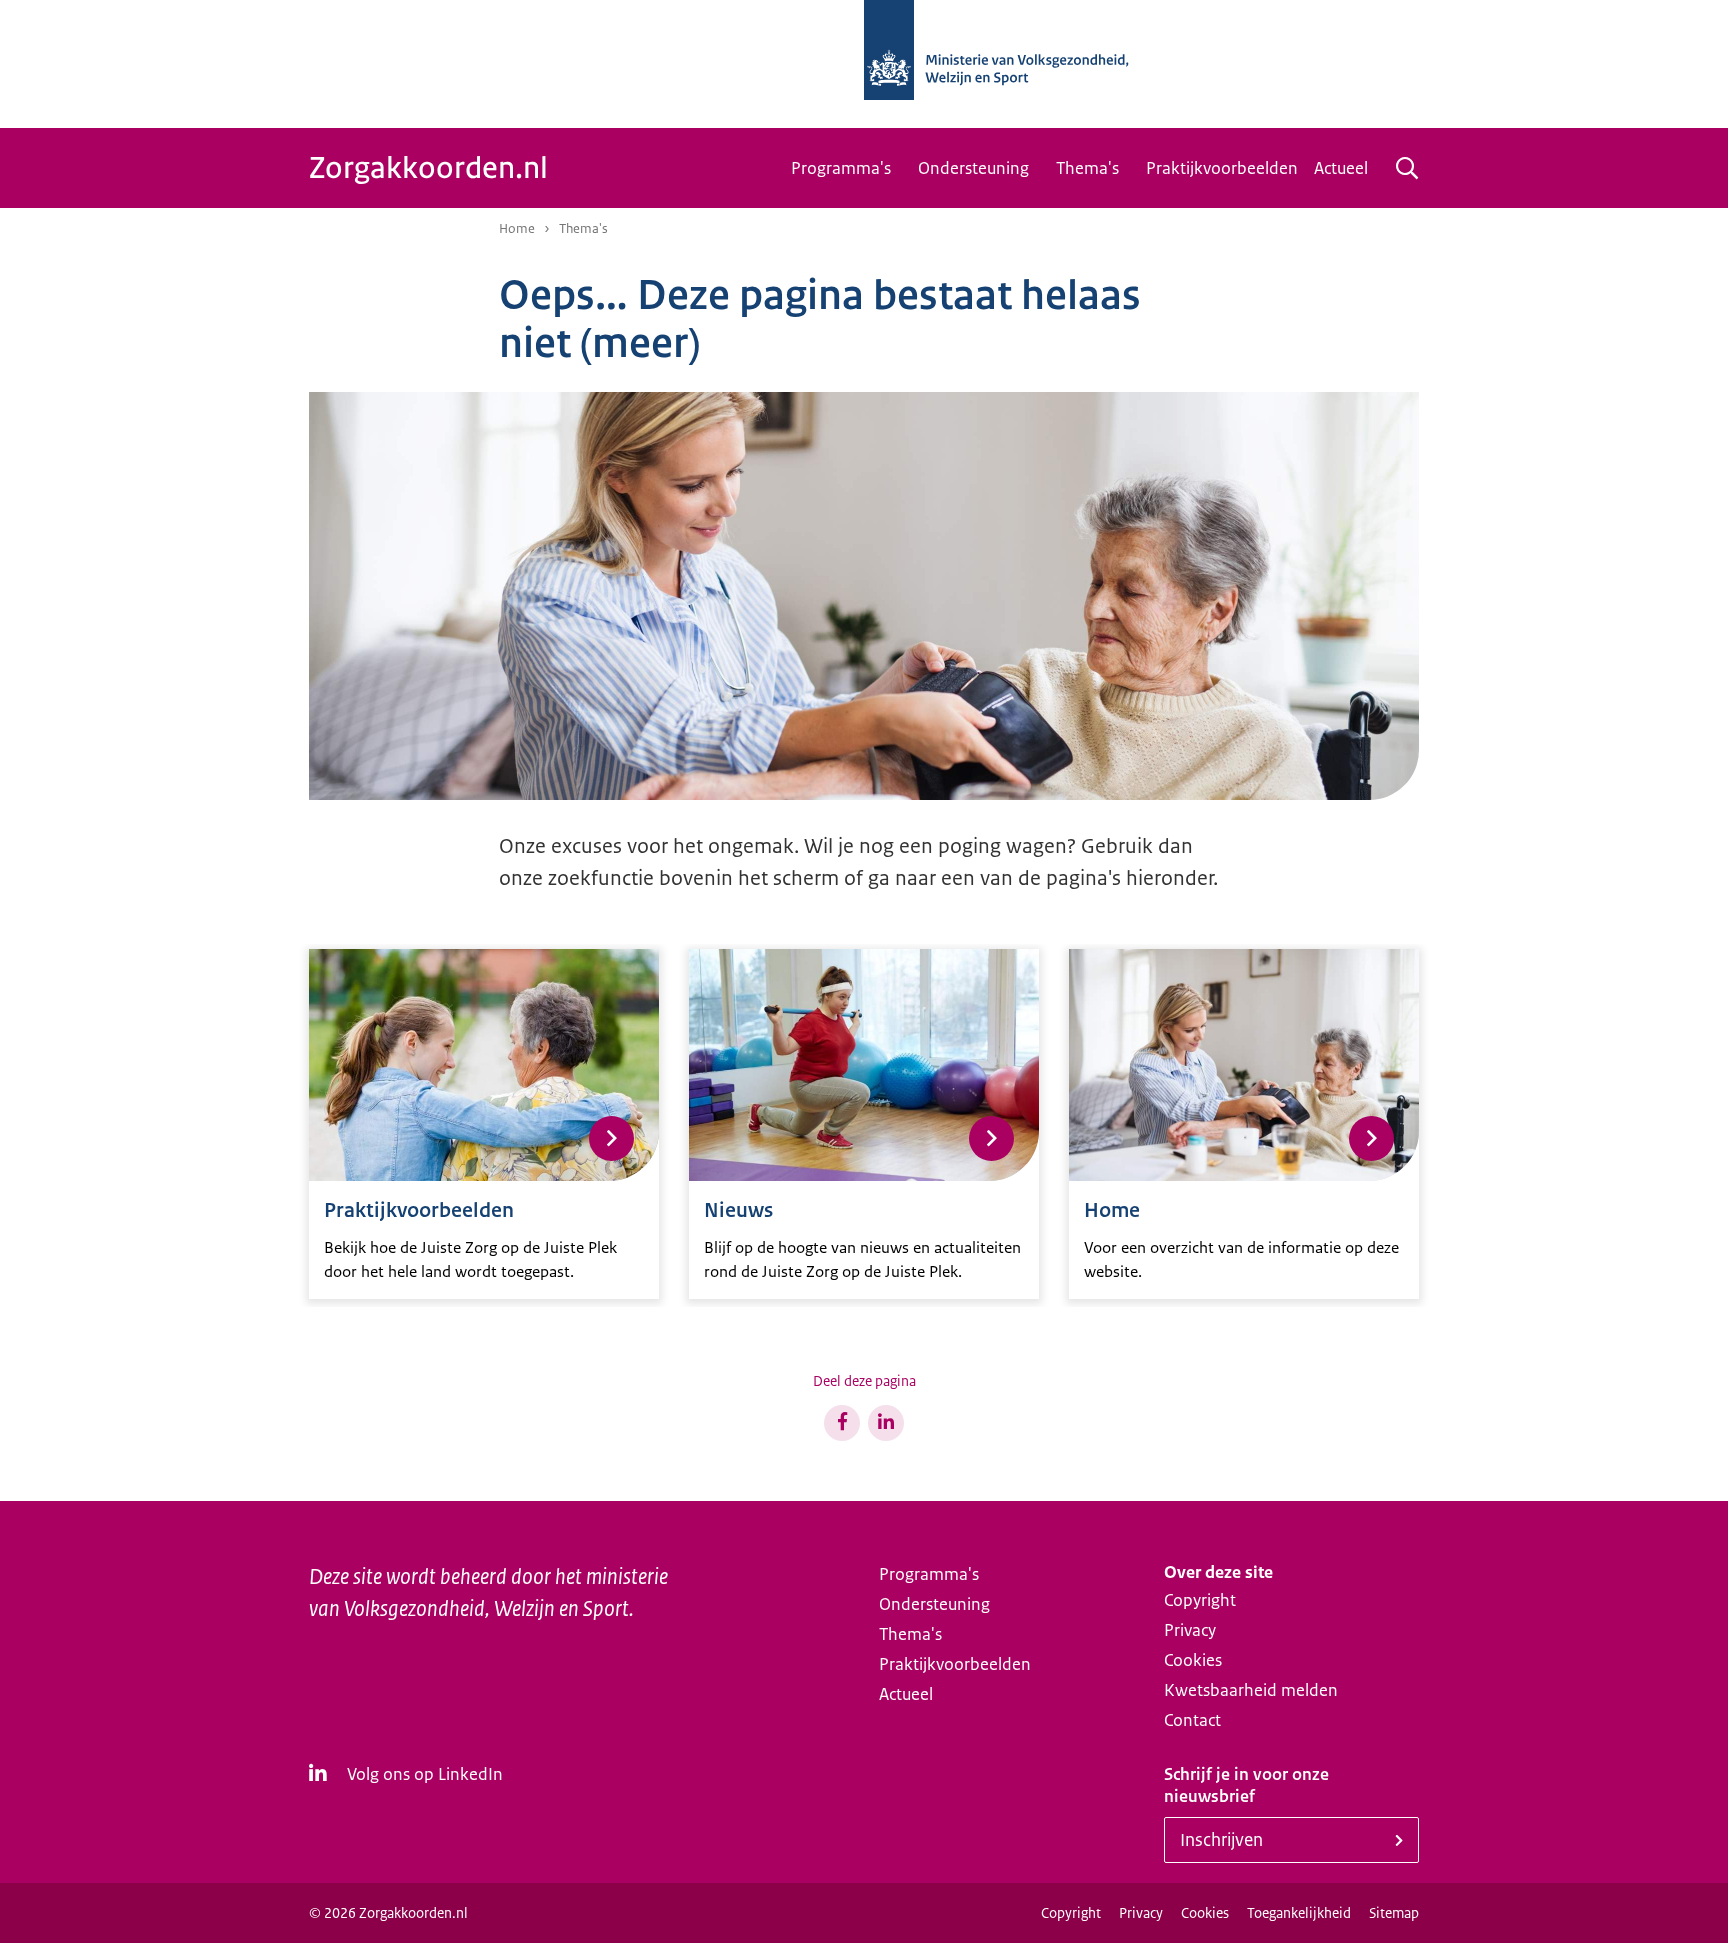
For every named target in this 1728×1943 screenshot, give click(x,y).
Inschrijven (1221, 1840)
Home (517, 228)
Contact (1192, 1720)
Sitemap (1394, 1913)
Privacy (1190, 1630)
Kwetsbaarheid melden (1251, 1690)
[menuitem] (846, 168)
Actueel (1341, 168)
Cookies (1193, 1660)
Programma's (841, 168)
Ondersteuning (973, 168)
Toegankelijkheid (1299, 1913)
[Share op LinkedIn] (886, 1423)
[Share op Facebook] (842, 1423)
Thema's (1087, 168)
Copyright (1200, 1600)
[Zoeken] (1407, 168)
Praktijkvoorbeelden (1222, 168)
